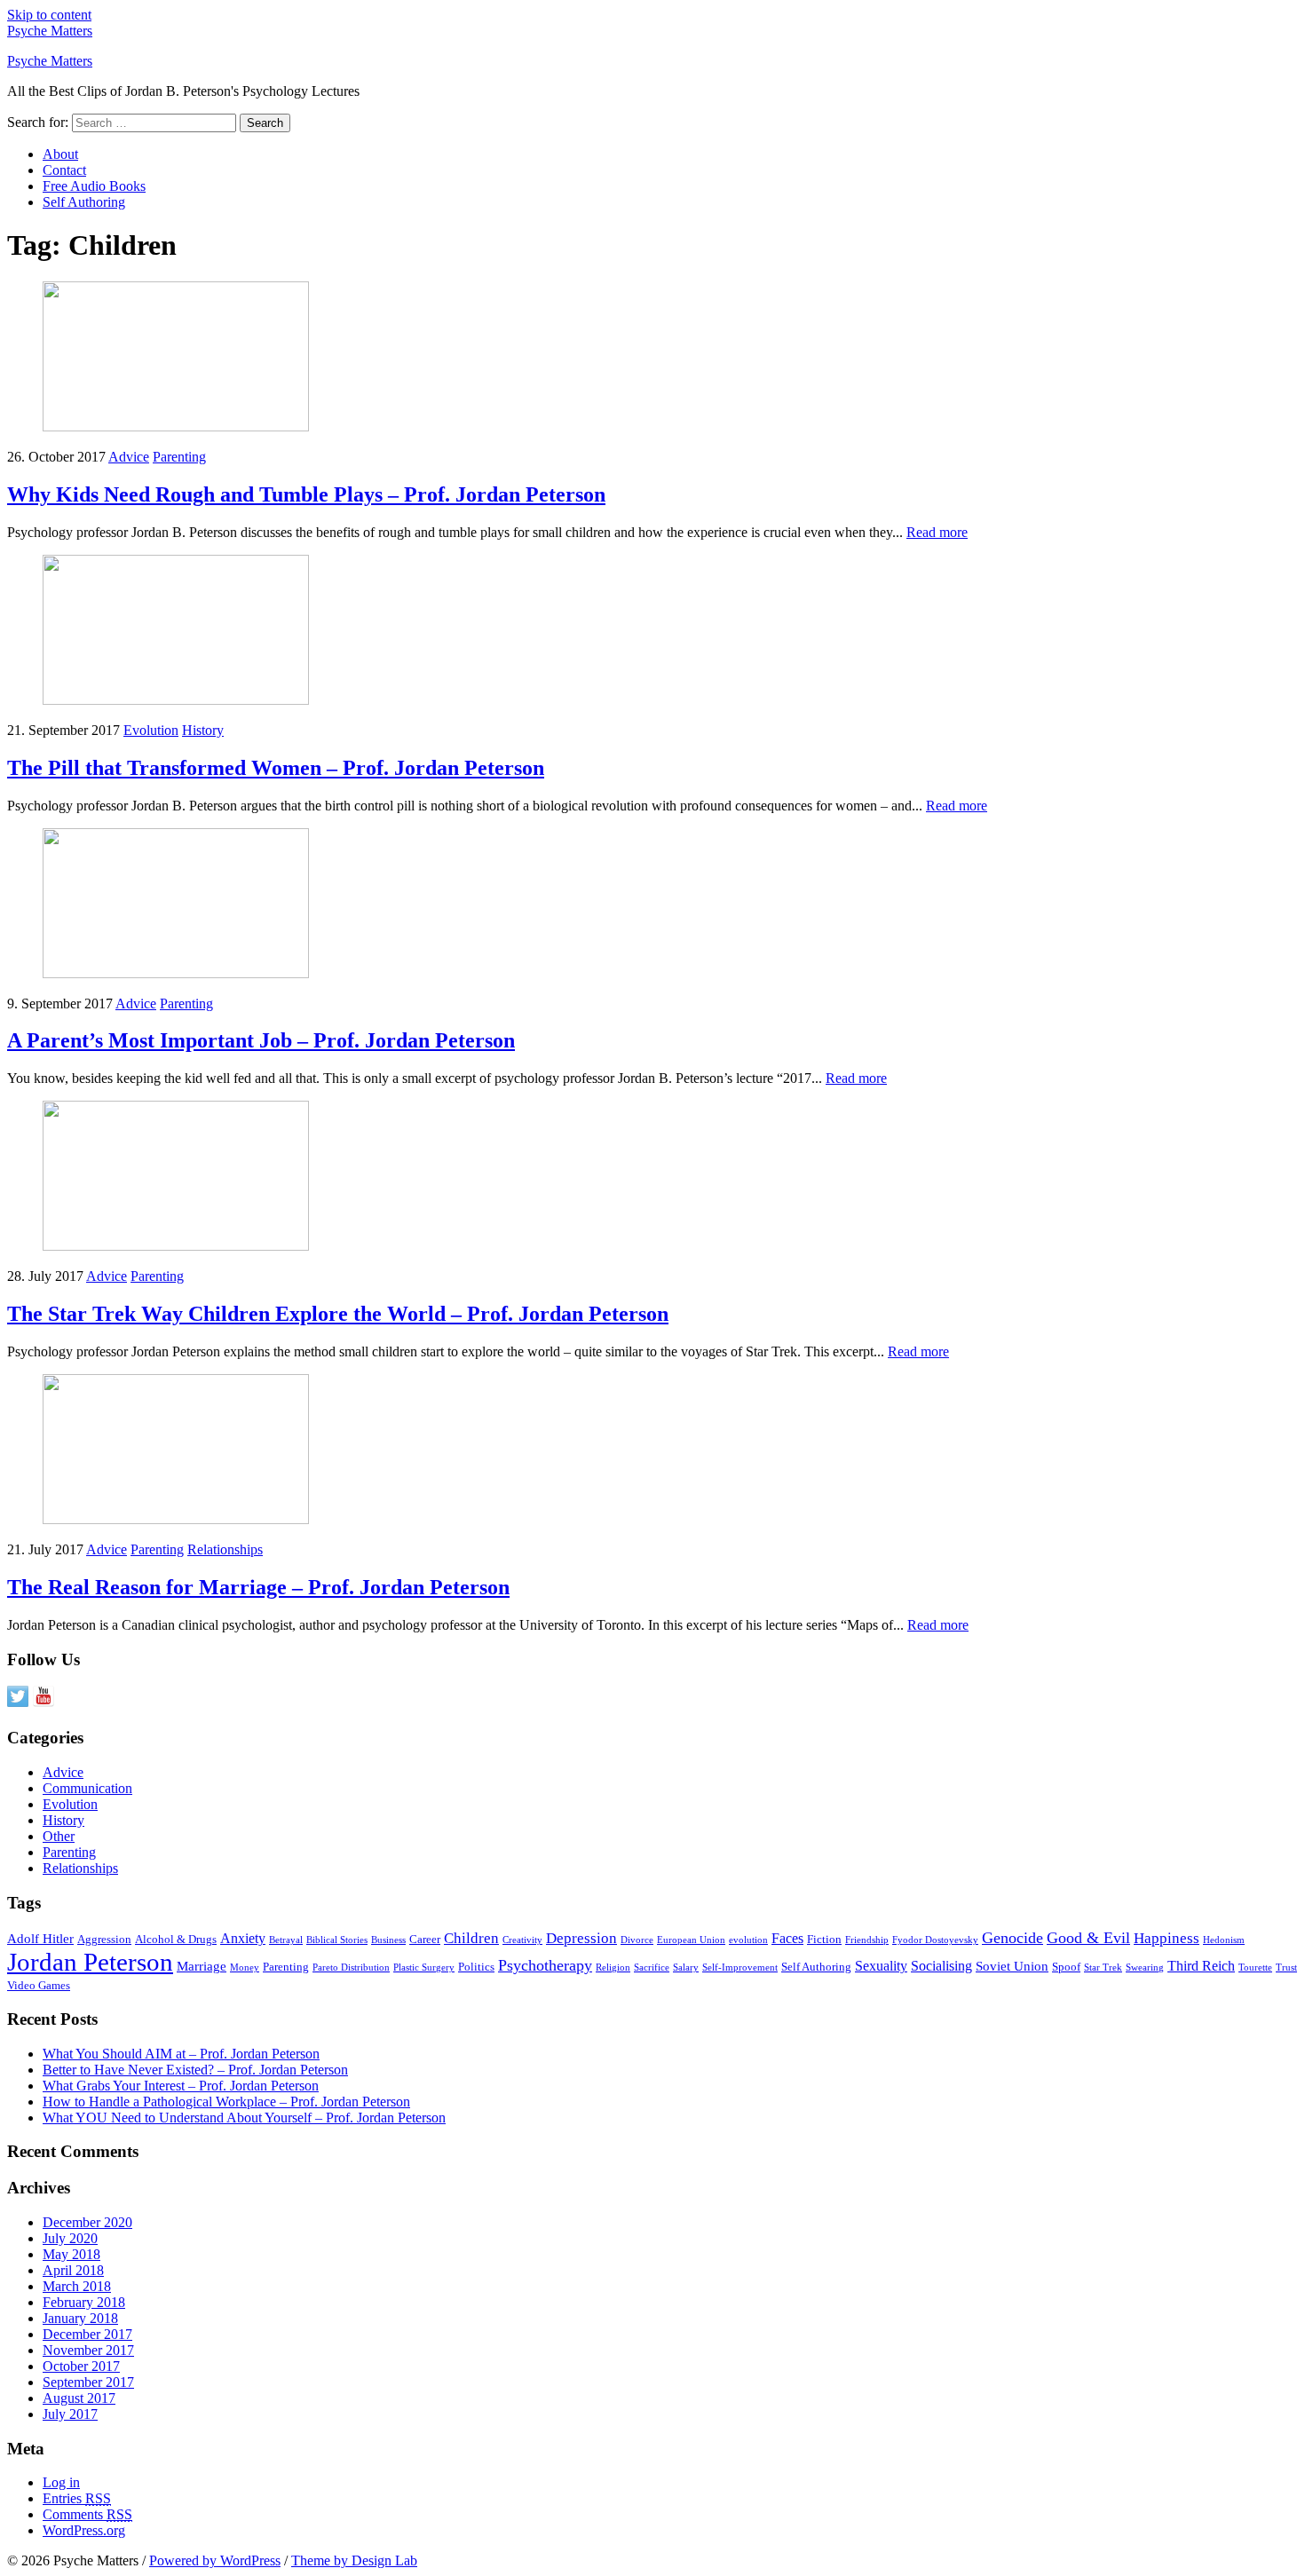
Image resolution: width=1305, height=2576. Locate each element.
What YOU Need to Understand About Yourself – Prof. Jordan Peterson (244, 2118)
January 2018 (80, 2318)
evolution (748, 1940)
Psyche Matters (50, 31)
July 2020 (70, 2238)
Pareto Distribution (351, 1968)
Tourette (1255, 1968)
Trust (1286, 1968)
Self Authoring (84, 202)
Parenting (179, 457)
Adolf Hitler (40, 1939)
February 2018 (84, 2302)
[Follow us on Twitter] (18, 1696)
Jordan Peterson (90, 1962)
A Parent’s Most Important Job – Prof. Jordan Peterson (261, 1040)
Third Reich (1201, 1966)
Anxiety (243, 1938)
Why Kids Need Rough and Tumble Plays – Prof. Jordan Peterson (306, 494)
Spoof (1066, 1967)
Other (59, 1836)
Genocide (1012, 1938)
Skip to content (49, 15)
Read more (937, 532)
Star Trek (1103, 1968)
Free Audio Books (94, 186)
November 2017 (88, 2350)
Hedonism (1224, 1940)
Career (425, 1939)
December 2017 (87, 2334)
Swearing (1145, 1968)
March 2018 (77, 2286)
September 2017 (88, 2382)
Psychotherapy (545, 1965)
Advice (129, 457)
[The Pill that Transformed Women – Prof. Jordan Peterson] (176, 700)
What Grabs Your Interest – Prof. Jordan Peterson (181, 2086)
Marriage (202, 1966)
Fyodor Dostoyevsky (935, 1940)
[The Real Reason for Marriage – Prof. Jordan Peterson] (176, 1519)
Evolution (151, 730)
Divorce (637, 1940)
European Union (691, 1940)
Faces (787, 1938)
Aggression (104, 1939)
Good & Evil (1088, 1938)
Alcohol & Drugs (176, 1939)
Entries (77, 2498)
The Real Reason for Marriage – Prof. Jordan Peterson (258, 1587)
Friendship (867, 1940)
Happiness (1167, 1938)
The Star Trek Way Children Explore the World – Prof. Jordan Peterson (338, 1314)
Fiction (824, 1939)
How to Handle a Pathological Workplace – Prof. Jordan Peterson (226, 2102)
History (203, 730)
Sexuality (881, 1966)
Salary (686, 1968)
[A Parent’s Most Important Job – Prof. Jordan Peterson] (176, 973)
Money (245, 1968)
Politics (476, 1967)
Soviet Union (1012, 1966)
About (60, 154)
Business (388, 1940)
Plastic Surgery (424, 1968)
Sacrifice (652, 1968)
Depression (581, 1938)
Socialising (941, 1966)
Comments (87, 2514)
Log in (61, 2482)
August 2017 (79, 2398)
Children (471, 1938)
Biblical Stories (337, 1940)
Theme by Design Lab (354, 2560)
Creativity (522, 1940)
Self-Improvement (740, 1968)
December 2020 (87, 2222)
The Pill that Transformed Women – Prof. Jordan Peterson (276, 768)
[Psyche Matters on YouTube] (43, 1696)
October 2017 (81, 2366)
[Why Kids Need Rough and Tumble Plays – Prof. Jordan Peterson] (176, 427)
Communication (87, 1788)
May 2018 (71, 2254)
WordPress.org (84, 2530)
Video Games (39, 1985)
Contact (64, 170)
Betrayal (286, 1940)
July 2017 (70, 2414)
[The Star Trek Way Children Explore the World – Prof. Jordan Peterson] (176, 1246)
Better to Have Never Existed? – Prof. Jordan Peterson (195, 2070)
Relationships (225, 1549)
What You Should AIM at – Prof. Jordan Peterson (181, 2054)
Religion (613, 1968)
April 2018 (73, 2270)
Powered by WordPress (215, 2560)
